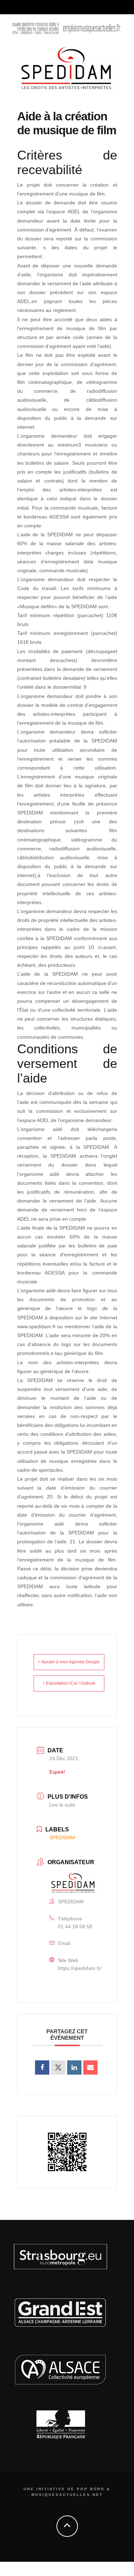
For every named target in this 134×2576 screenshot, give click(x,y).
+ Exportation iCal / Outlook (69, 1683)
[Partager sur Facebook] (42, 2067)
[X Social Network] (58, 2067)
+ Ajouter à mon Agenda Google (69, 1662)
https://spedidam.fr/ (80, 1968)
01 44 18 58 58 (75, 1926)
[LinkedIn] (74, 2067)
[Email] (90, 2067)
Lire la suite (62, 1805)
